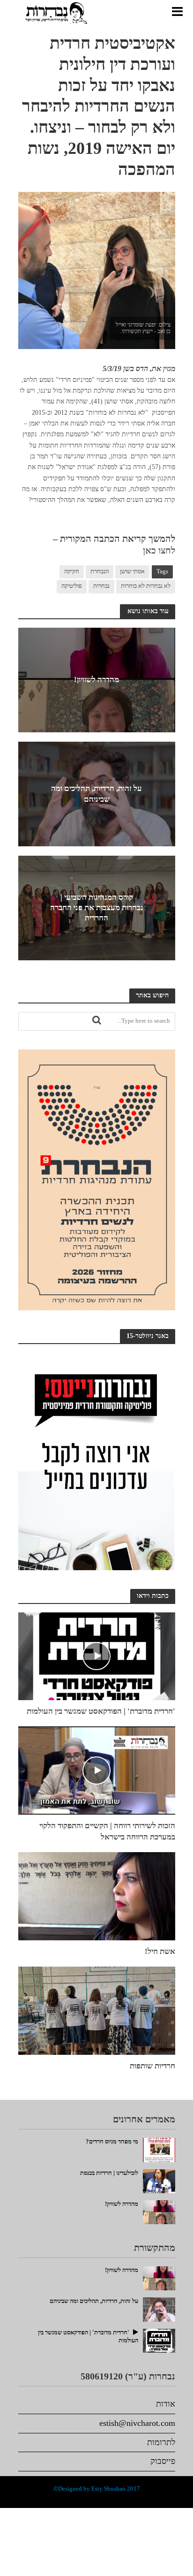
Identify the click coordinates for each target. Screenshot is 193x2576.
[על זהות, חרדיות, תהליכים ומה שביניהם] (159, 2309)
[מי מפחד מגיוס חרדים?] (159, 2149)
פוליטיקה (72, 586)
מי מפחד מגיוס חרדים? (112, 2142)
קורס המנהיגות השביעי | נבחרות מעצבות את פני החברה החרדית (97, 908)
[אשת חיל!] (97, 1895)
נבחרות (101, 586)
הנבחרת (100, 571)
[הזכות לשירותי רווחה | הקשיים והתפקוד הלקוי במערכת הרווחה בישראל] (97, 1770)
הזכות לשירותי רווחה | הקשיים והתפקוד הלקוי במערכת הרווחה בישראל (107, 1831)
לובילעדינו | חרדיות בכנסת (109, 2173)
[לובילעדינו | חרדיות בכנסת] (159, 2180)
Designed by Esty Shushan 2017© (97, 2489)
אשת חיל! (160, 1951)
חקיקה (72, 571)
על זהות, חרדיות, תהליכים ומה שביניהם (96, 794)
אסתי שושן (132, 571)
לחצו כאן (159, 550)
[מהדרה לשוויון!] (159, 2211)
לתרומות (161, 2442)
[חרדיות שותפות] (97, 2009)
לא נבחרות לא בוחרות (146, 586)
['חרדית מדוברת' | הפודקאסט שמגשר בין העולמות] (97, 1655)
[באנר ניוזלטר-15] (97, 1460)
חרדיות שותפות (152, 2066)
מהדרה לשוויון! (96, 680)
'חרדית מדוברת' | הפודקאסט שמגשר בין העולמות (101, 1711)
